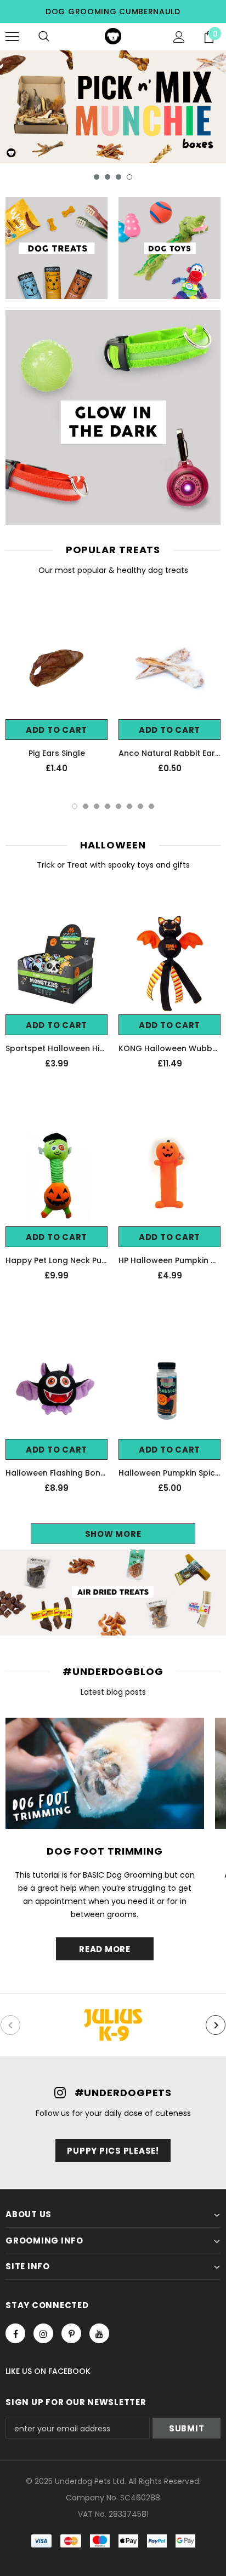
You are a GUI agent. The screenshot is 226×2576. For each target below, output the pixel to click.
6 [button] (129, 806)
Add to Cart (56, 730)
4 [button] (129, 177)
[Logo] (113, 36)
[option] (113, 107)
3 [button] (118, 177)
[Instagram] (43, 2333)
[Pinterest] (71, 2333)
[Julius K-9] (113, 2025)
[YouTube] (99, 2333)
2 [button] (108, 177)
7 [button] (140, 806)
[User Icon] (179, 37)
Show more (113, 1534)
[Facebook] (15, 2333)
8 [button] (151, 806)
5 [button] (118, 806)
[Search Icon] (44, 37)
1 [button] (97, 177)
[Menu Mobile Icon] (12, 37)
